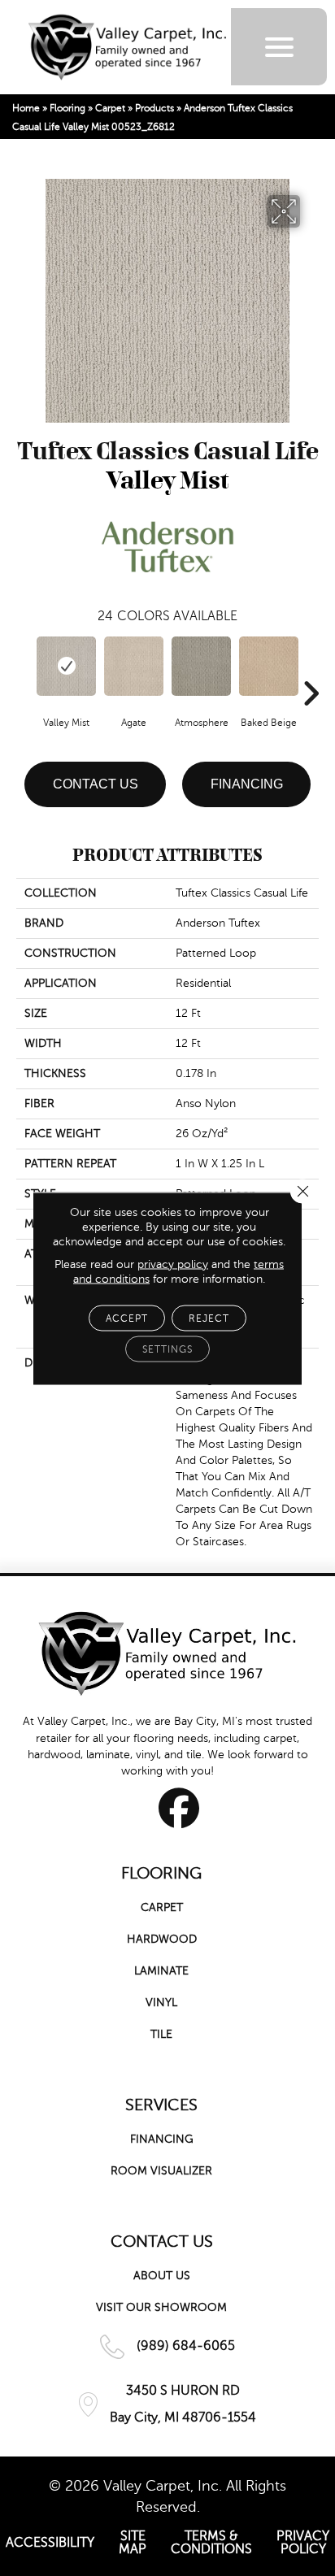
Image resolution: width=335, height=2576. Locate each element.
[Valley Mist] (66, 666)
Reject (209, 1318)
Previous (24, 669)
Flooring (67, 108)
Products (154, 108)
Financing (247, 784)
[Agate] (134, 666)
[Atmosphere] (201, 666)
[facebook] (179, 1808)
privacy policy (173, 1264)
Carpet (110, 108)
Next (311, 669)
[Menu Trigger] (279, 47)
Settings (167, 1349)
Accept (127, 1318)
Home (26, 108)
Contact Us (96, 784)
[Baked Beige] (269, 666)
